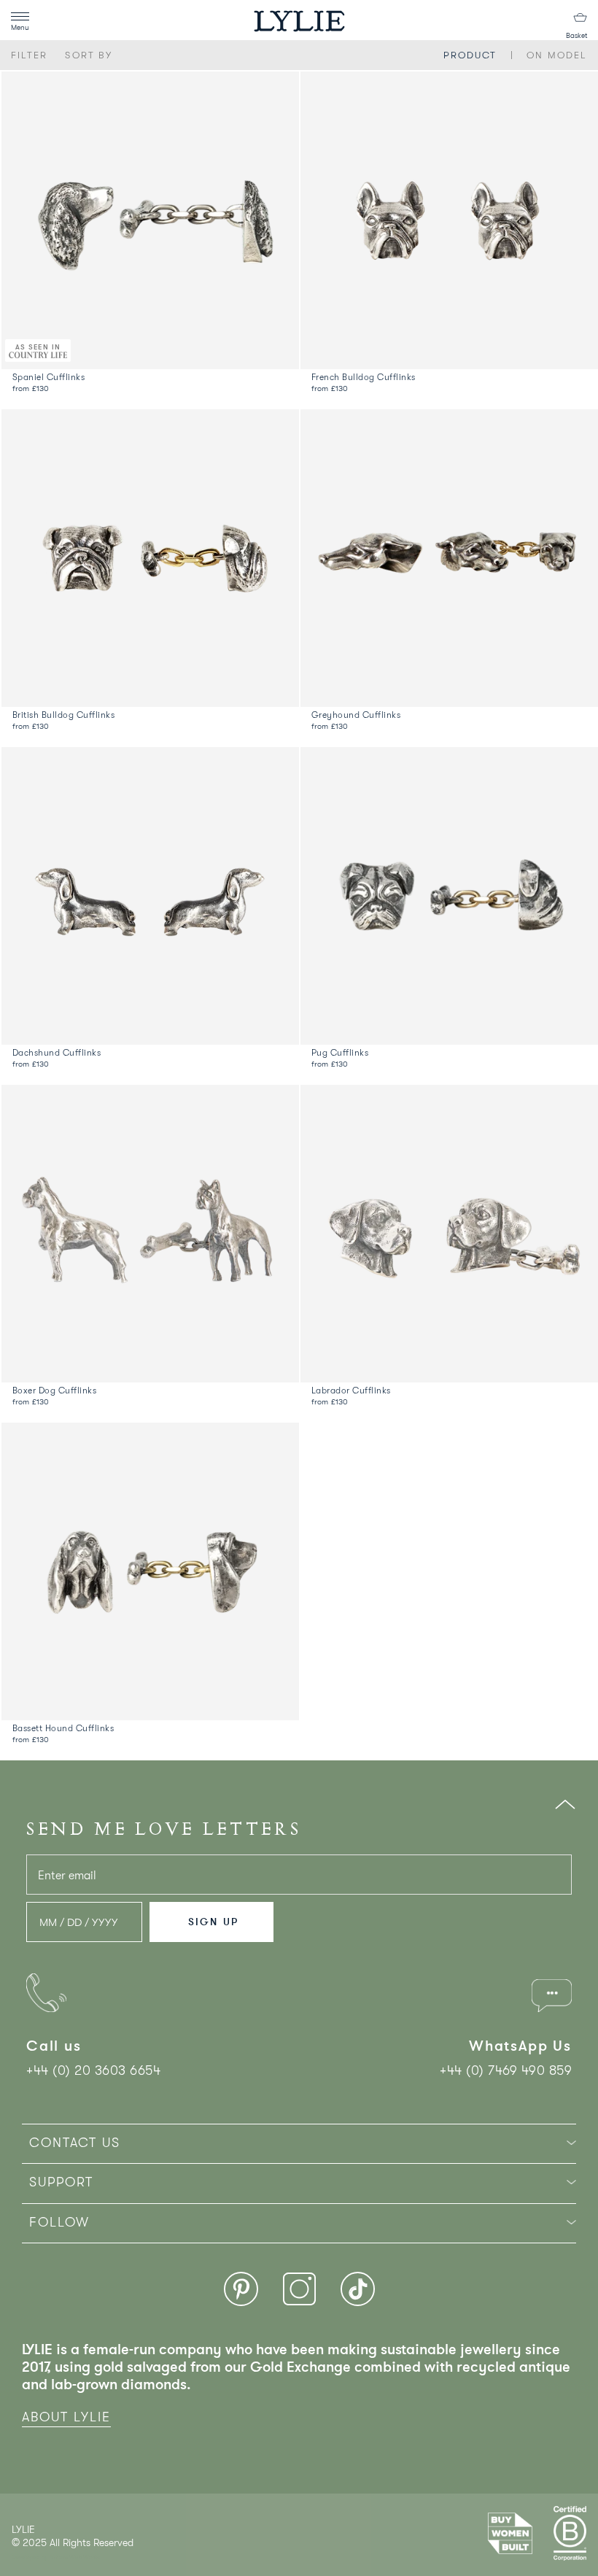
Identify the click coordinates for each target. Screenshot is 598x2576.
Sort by (89, 55)
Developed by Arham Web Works (56, 2557)
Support (61, 2182)
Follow (59, 2222)
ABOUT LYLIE (66, 2417)
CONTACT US (75, 2143)
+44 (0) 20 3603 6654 (93, 2070)
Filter (29, 55)
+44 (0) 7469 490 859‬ (506, 2070)
